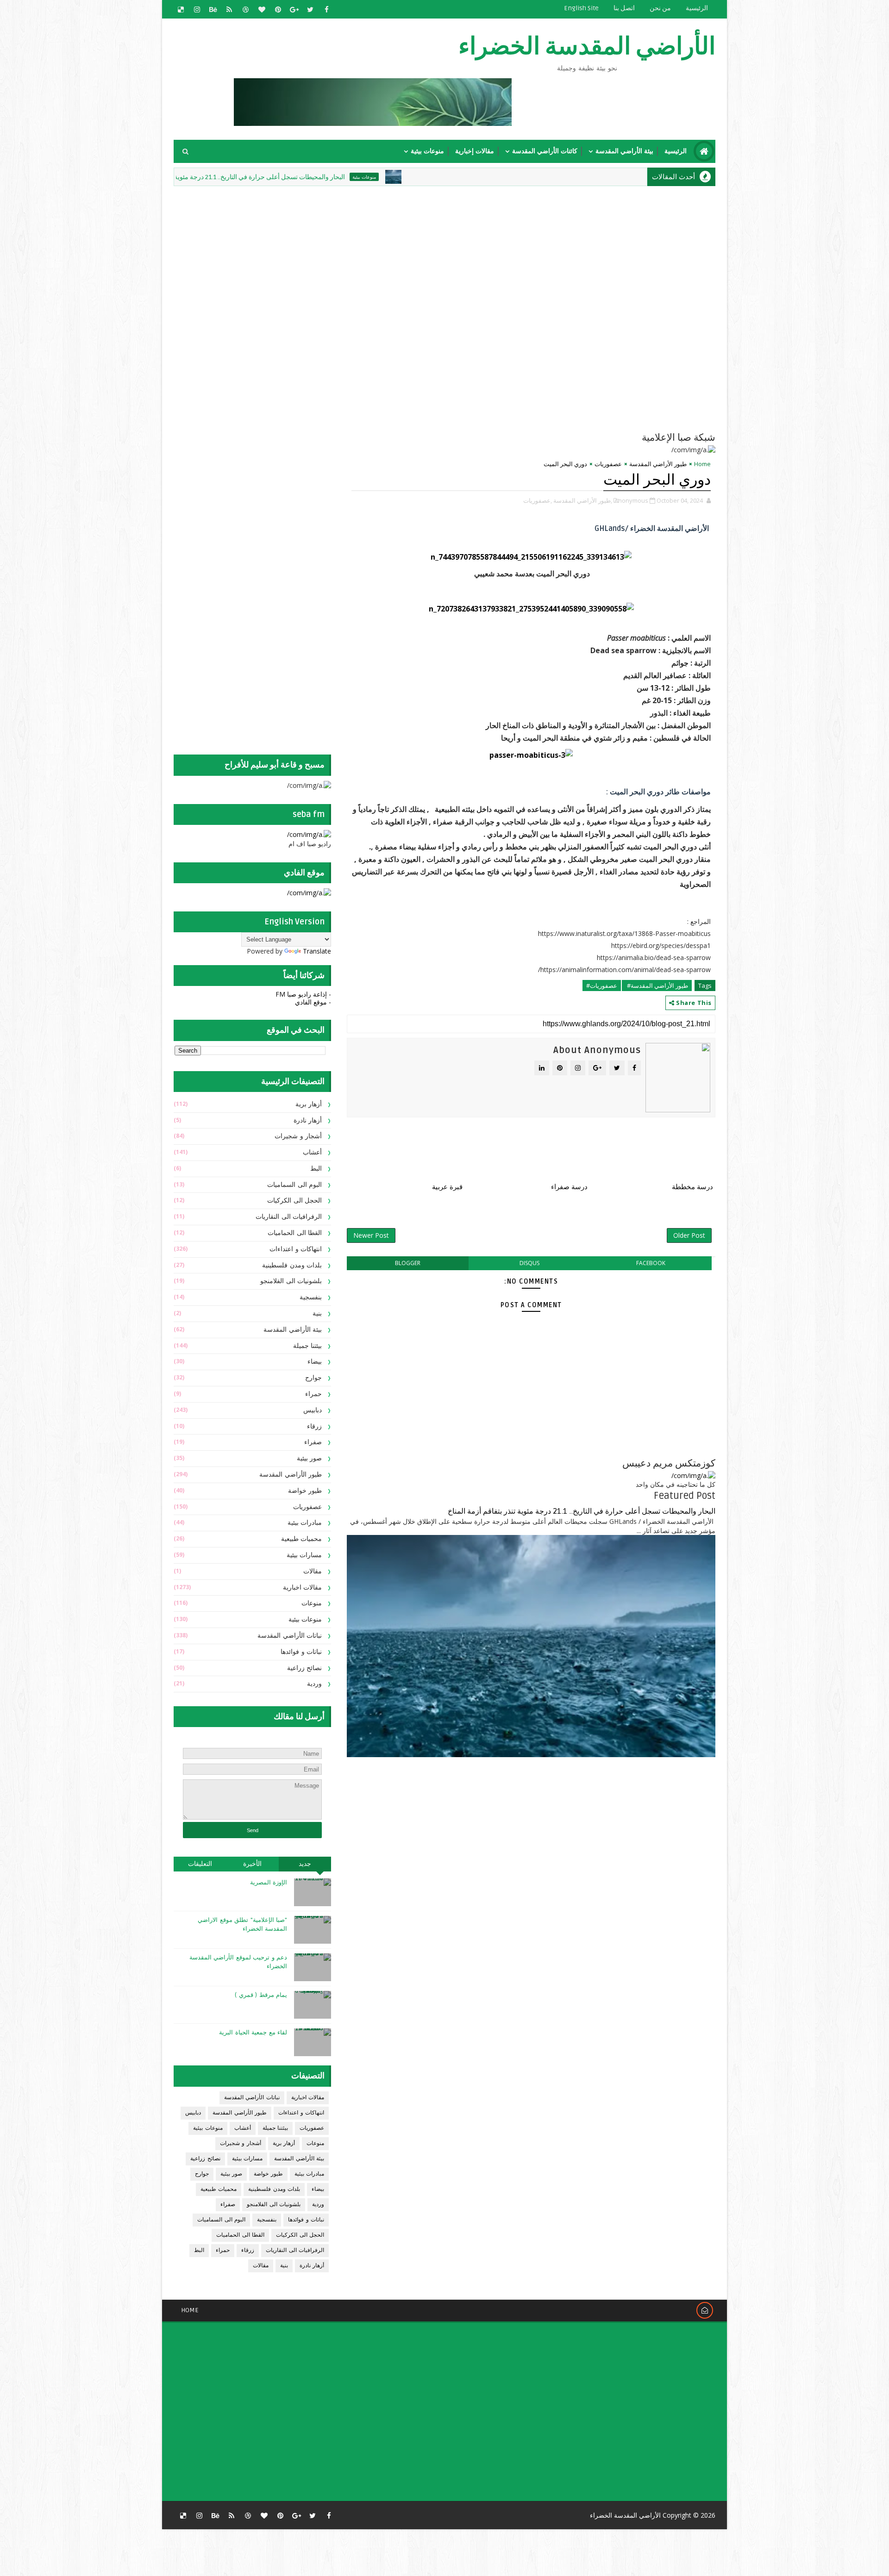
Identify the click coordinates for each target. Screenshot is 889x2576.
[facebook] (326, 9)
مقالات (313, 1571)
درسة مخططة (692, 1187)
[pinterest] (278, 9)
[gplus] (294, 9)
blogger (408, 1263)
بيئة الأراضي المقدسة (624, 151)
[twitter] (310, 9)
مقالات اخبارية (303, 1587)
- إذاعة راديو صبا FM (303, 994)
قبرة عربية (447, 1187)
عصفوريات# (602, 985)
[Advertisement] (491, 253)
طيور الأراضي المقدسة (658, 464)
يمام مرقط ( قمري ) (261, 1995)
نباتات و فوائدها (301, 1652)
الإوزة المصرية (269, 1883)
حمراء (313, 1394)
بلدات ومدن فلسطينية (292, 1265)
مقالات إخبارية (475, 151)
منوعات (312, 1603)
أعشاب (312, 1152)
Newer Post (371, 1235)
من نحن (660, 8)
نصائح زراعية (305, 1668)
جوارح (313, 1378)
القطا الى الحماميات (295, 1233)
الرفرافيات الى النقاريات (289, 1217)
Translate (317, 951)
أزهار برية (309, 1104)
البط (316, 1169)
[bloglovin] (262, 9)
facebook (651, 1263)
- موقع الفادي (313, 1002)
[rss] (229, 9)
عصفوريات (608, 464)
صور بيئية (310, 1458)
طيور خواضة (305, 1491)
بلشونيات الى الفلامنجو (291, 1281)
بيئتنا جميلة (308, 1346)
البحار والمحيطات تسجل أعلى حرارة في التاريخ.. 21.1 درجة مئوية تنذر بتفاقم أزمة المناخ (318, 177)
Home (702, 464)
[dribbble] (245, 9)
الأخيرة (252, 1864)
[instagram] (197, 9)
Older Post (689, 1235)
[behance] (213, 9)
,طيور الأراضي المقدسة (583, 500)
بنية (317, 1313)
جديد (305, 1864)
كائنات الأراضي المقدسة (545, 151)
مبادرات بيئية (305, 1523)
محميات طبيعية (302, 1539)
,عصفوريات (538, 500)
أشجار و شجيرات (298, 1136)
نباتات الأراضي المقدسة (290, 1636)
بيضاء (315, 1362)
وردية (314, 1684)
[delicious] (181, 9)
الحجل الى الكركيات (294, 1201)
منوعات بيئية (427, 151)
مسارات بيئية (304, 1555)
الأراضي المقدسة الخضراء (587, 47)
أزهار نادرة (308, 1120)
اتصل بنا (624, 8)
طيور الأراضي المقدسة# (657, 985)
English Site (581, 8)
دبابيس (313, 1410)
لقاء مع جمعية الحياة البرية (253, 2033)
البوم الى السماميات (294, 1185)
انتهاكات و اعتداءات (296, 1249)
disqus (529, 1263)
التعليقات (200, 1864)
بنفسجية (311, 1297)
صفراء (313, 1442)
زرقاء (314, 1426)
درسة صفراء (569, 1187)
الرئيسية (697, 8)
